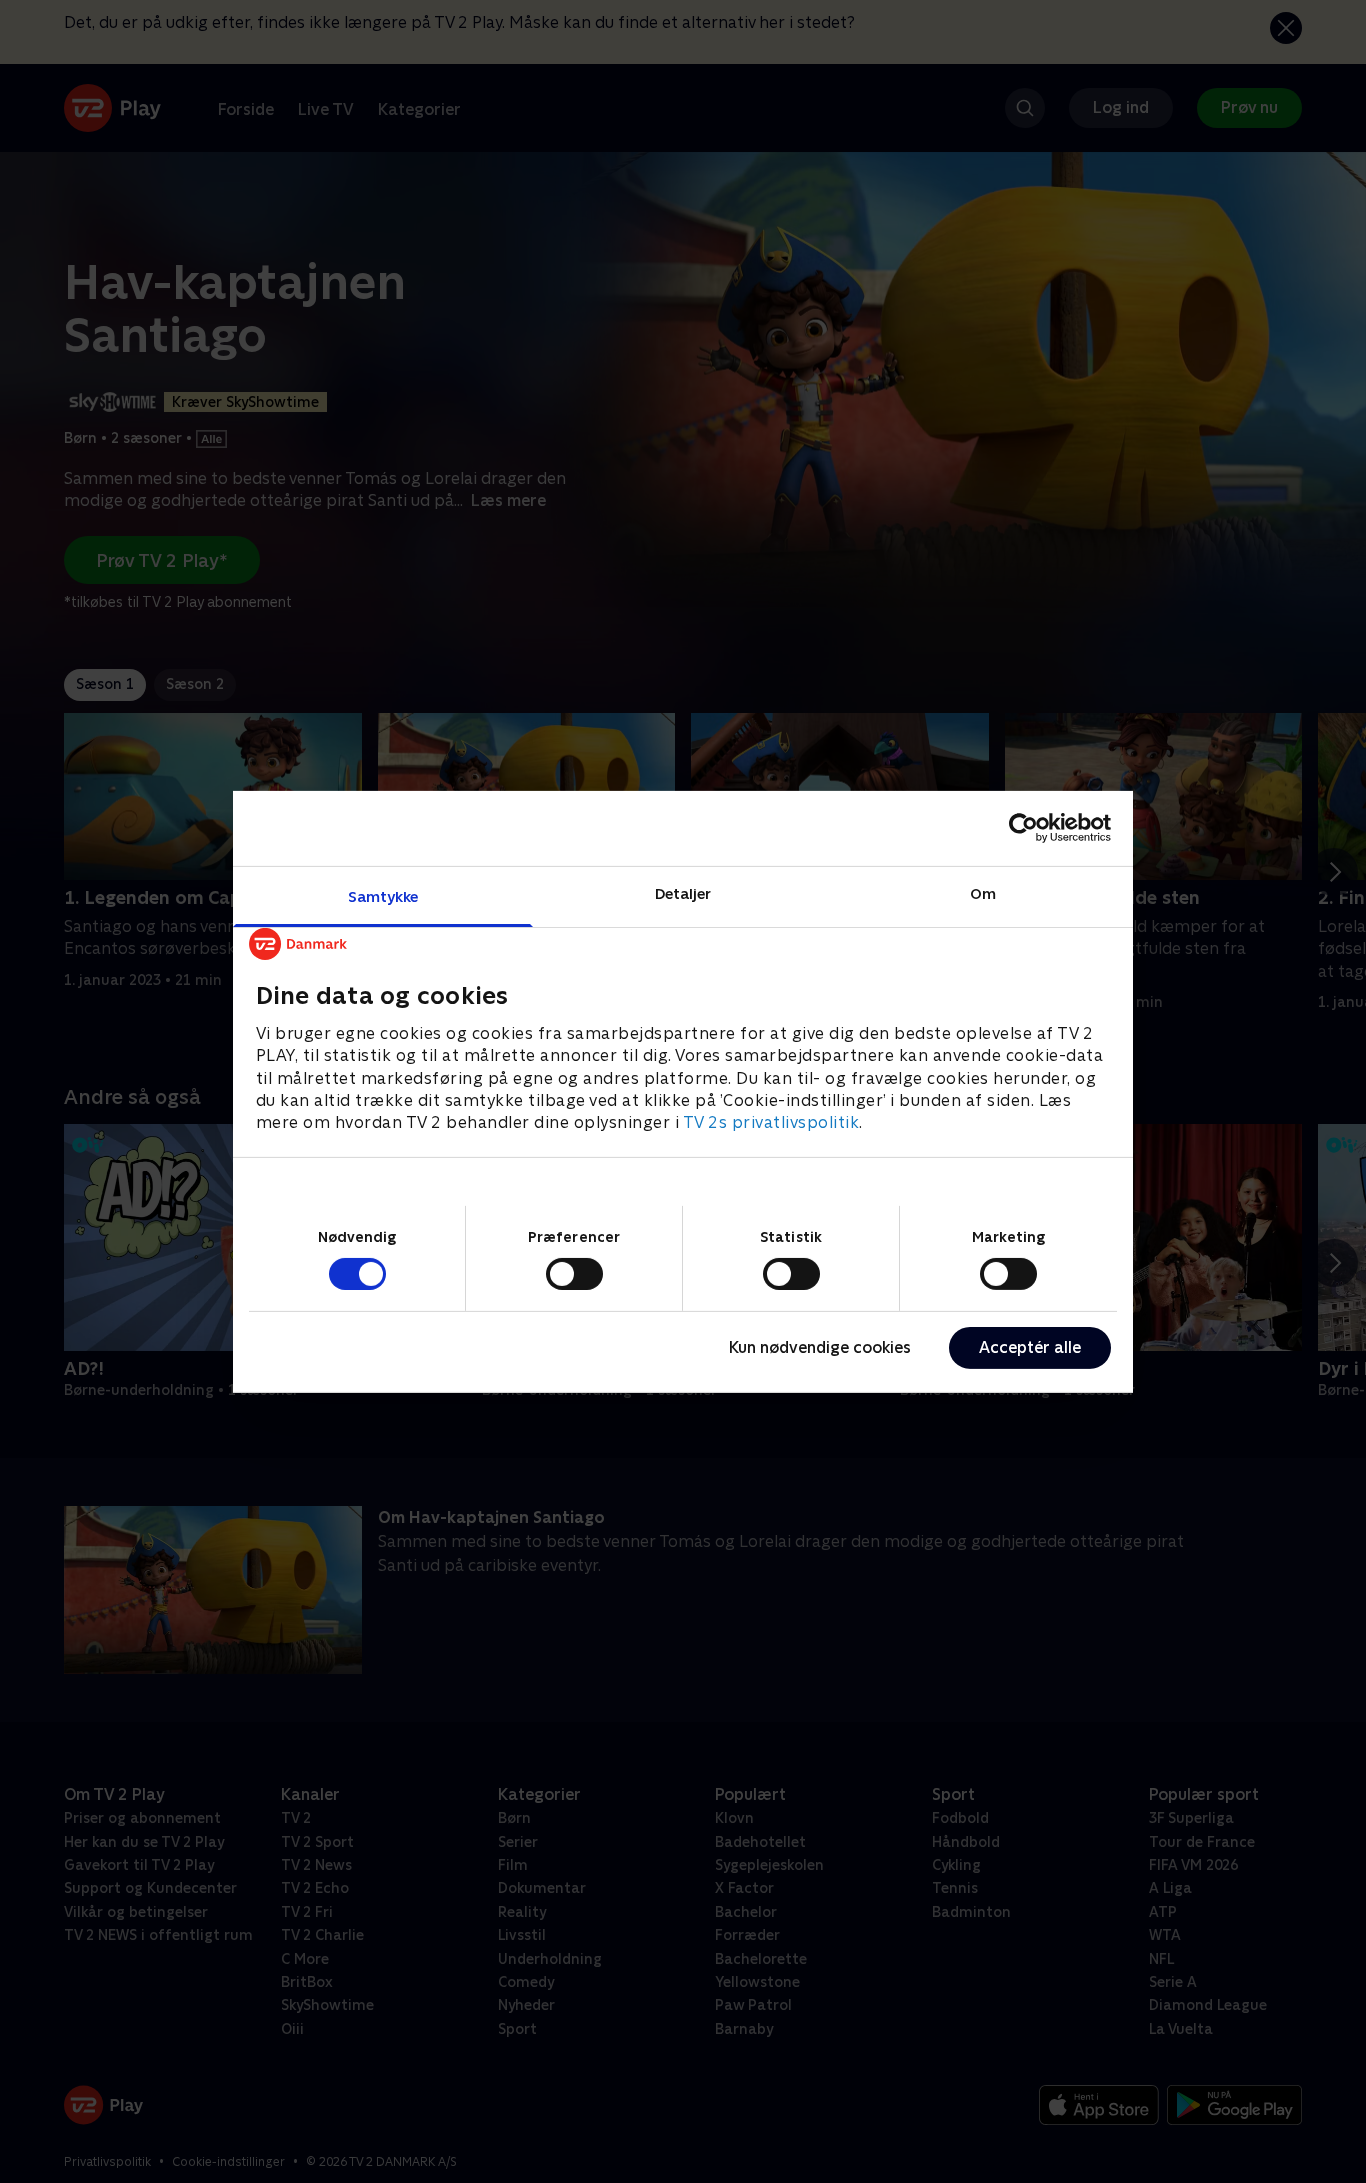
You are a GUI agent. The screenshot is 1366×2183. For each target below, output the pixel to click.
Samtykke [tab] (383, 895)
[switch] (574, 1274)
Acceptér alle (1030, 1347)
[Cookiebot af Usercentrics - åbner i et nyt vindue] (1023, 828)
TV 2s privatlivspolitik (771, 1122)
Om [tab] (983, 892)
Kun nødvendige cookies (820, 1347)
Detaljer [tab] (683, 892)
